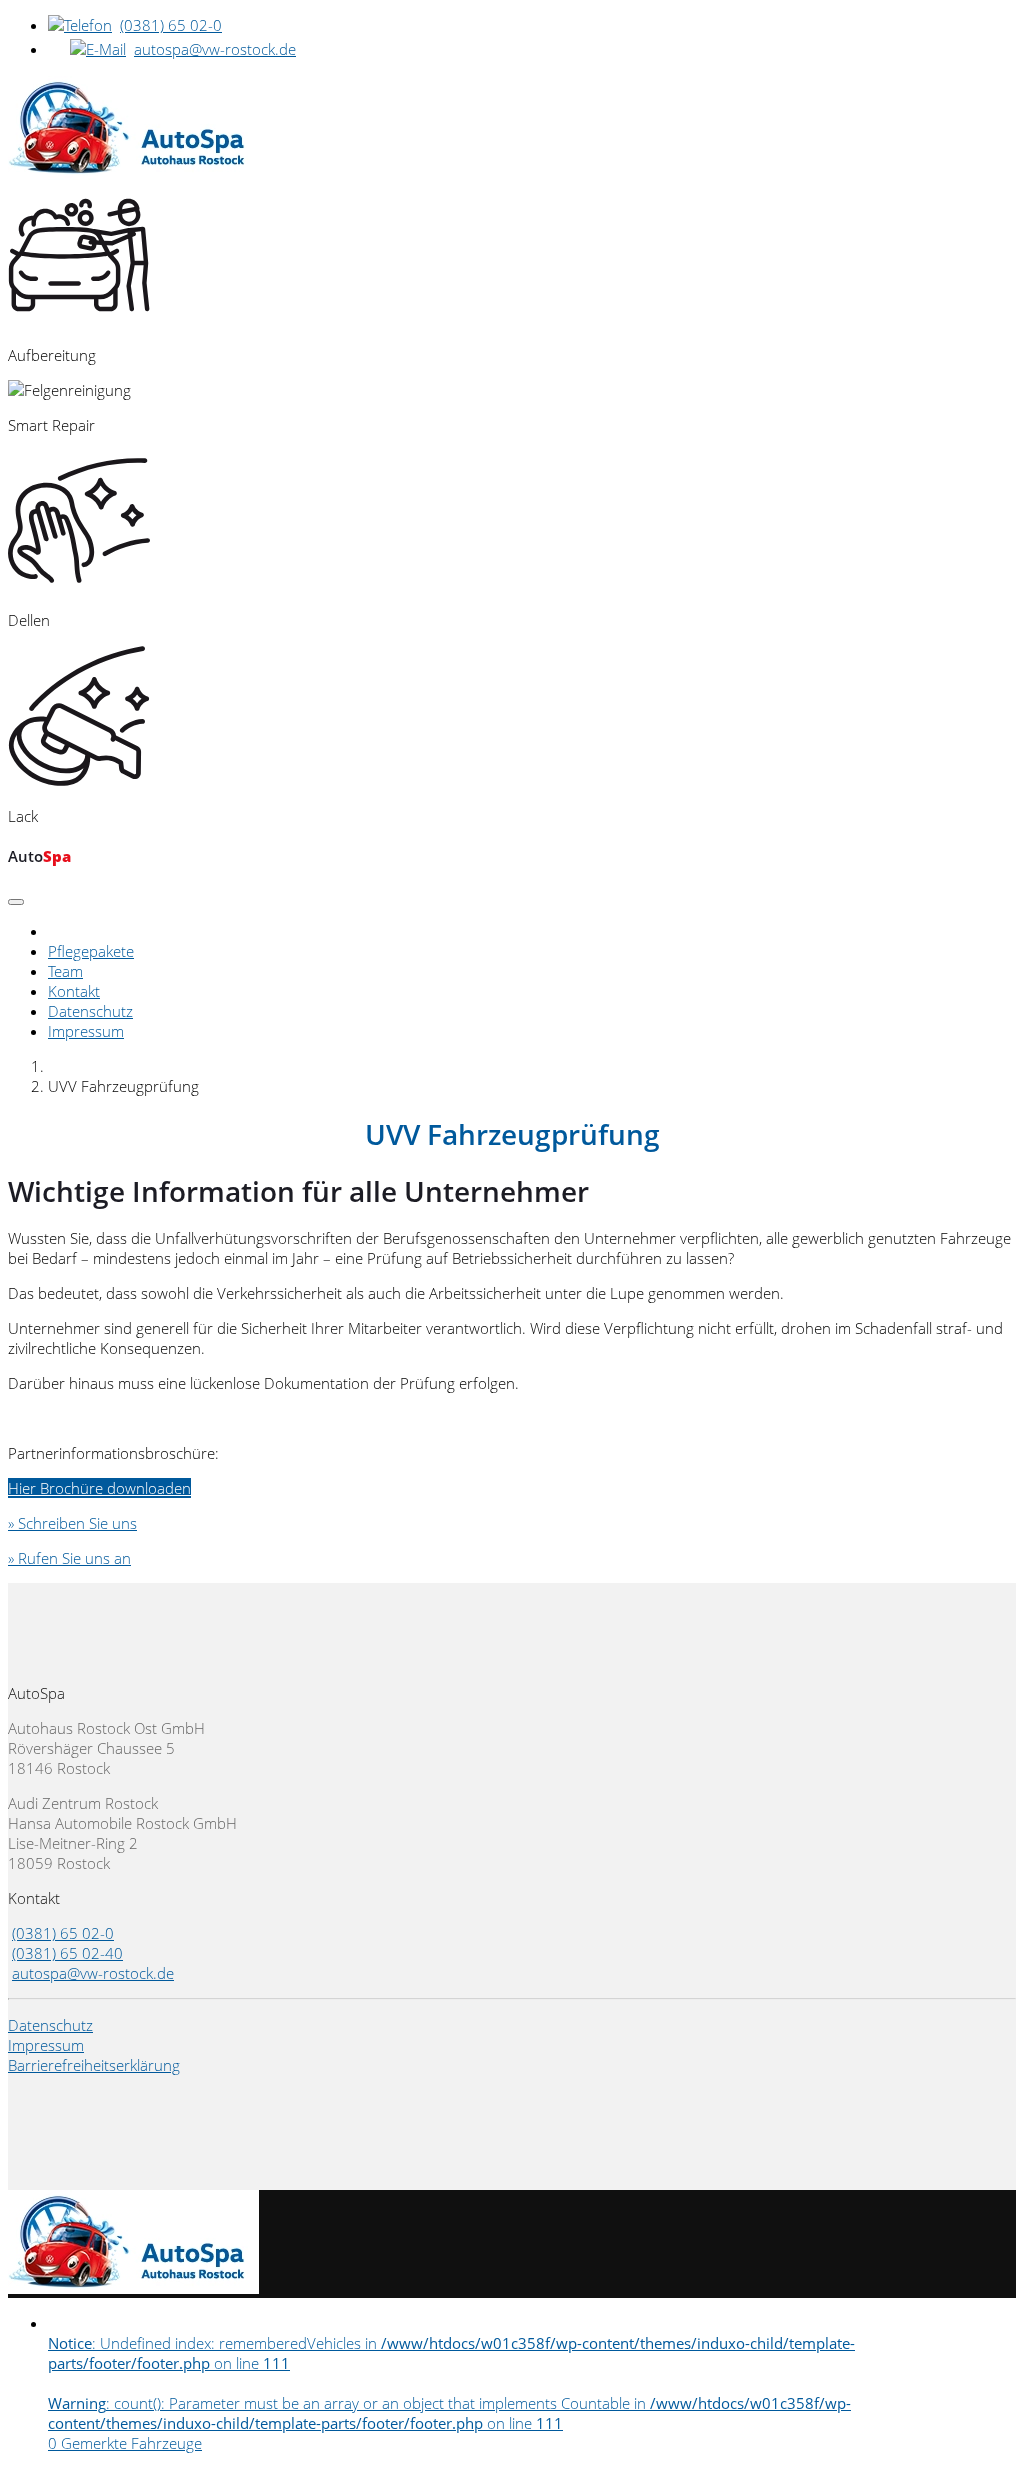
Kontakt (74, 991)
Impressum (86, 1031)
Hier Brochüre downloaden (99, 1488)
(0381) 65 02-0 (171, 25)
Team (65, 971)
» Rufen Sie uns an (69, 1558)
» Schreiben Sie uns (72, 1523)
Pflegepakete (91, 951)
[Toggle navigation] (16, 902)
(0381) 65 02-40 (67, 1953)
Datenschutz (90, 1011)
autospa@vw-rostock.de (215, 49)
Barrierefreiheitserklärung (94, 2065)
